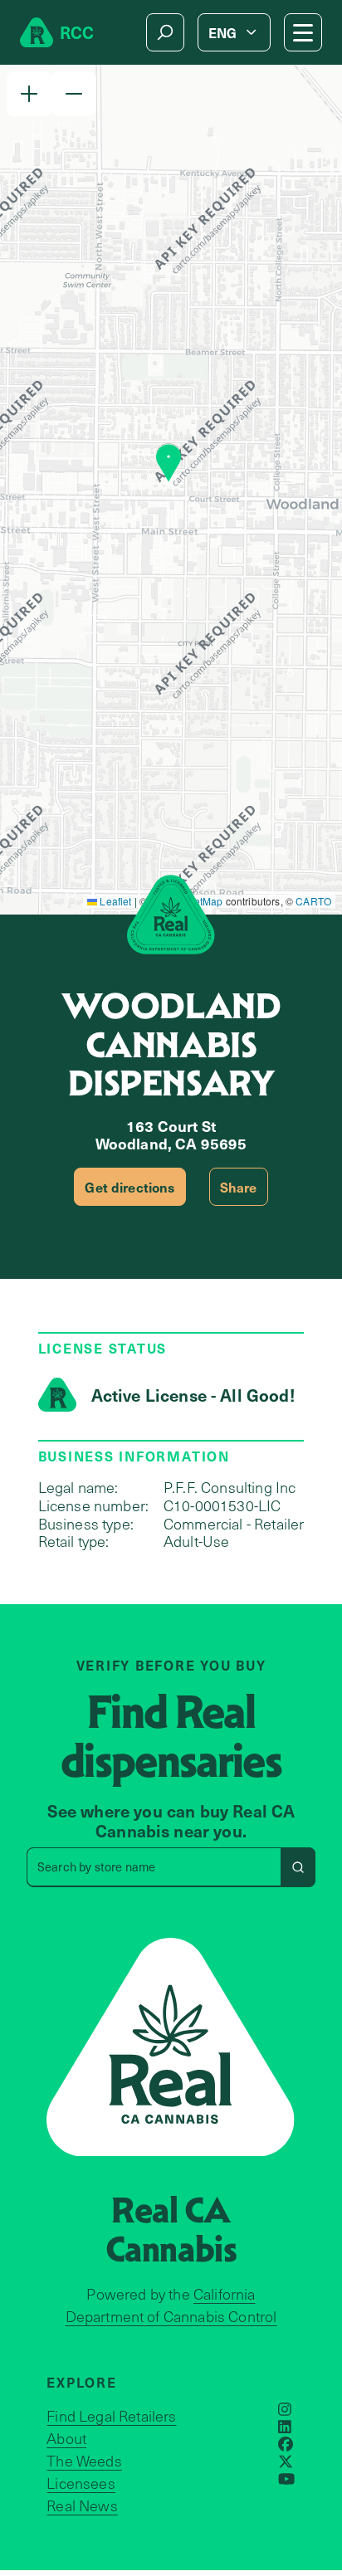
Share (239, 1187)
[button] (29, 94)
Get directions (129, 1187)
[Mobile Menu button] (303, 32)
